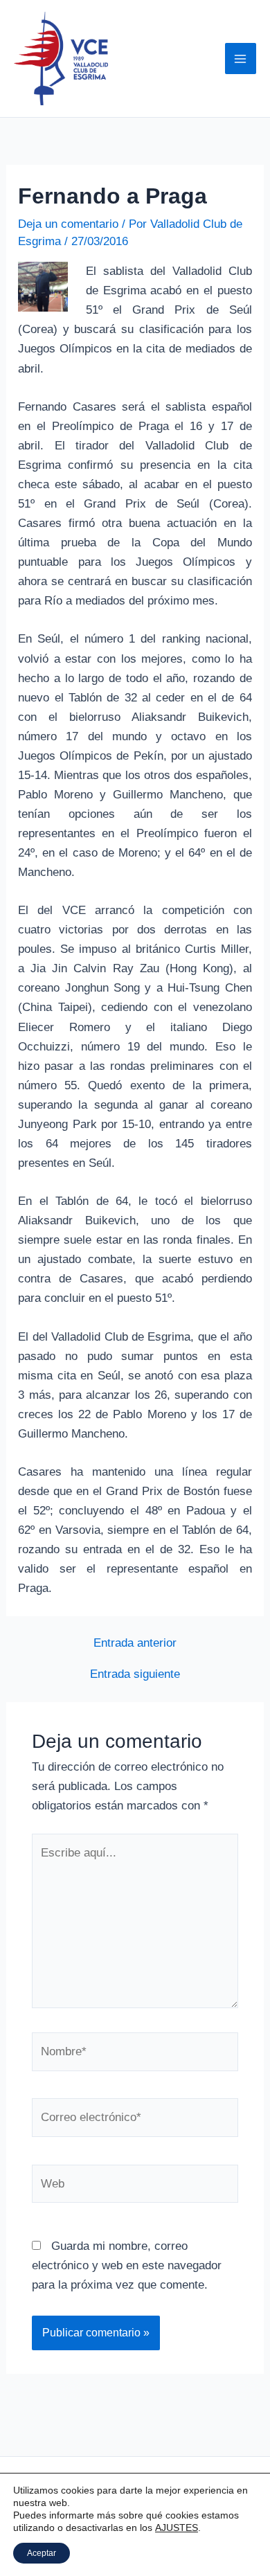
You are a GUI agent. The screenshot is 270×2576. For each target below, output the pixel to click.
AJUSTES (177, 2528)
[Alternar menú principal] (241, 59)
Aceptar (42, 2553)
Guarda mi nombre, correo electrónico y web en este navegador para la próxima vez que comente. (127, 2265)
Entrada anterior (135, 1643)
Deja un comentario (68, 224)
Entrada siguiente (135, 1674)
